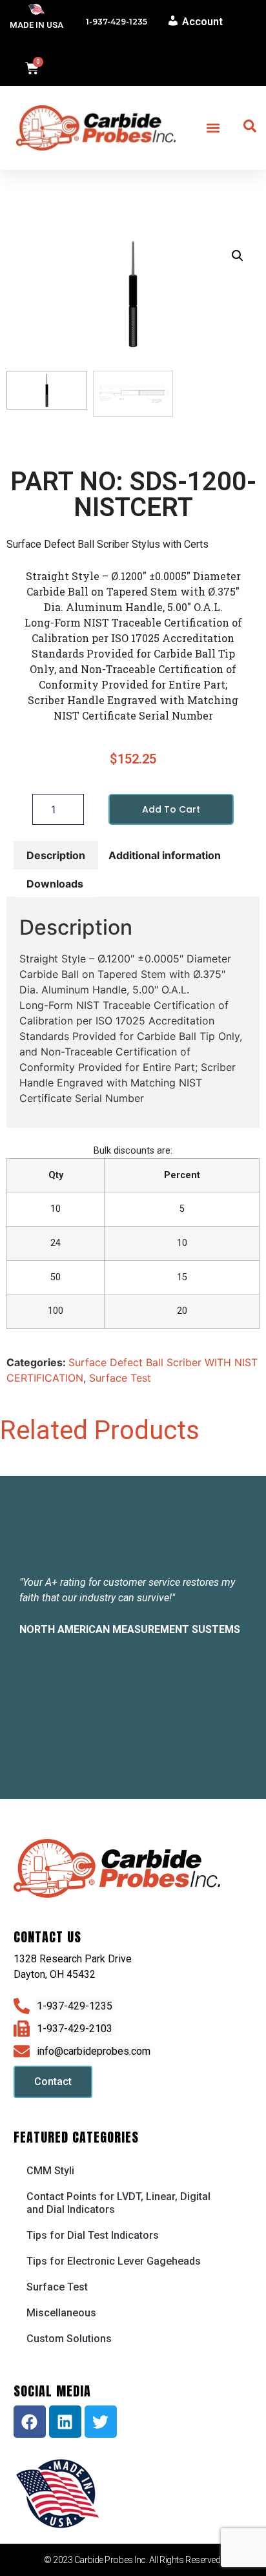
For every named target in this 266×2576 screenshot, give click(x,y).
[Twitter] (101, 2422)
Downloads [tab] (55, 884)
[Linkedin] (65, 2422)
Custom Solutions (69, 2339)
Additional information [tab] (165, 855)
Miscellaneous (61, 2313)
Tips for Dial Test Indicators (93, 2235)
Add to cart (171, 809)
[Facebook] (30, 2422)
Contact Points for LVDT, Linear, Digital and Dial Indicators (118, 2203)
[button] (213, 128)
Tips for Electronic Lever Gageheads (114, 2261)
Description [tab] (56, 855)
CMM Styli (50, 2171)
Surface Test (120, 1378)
